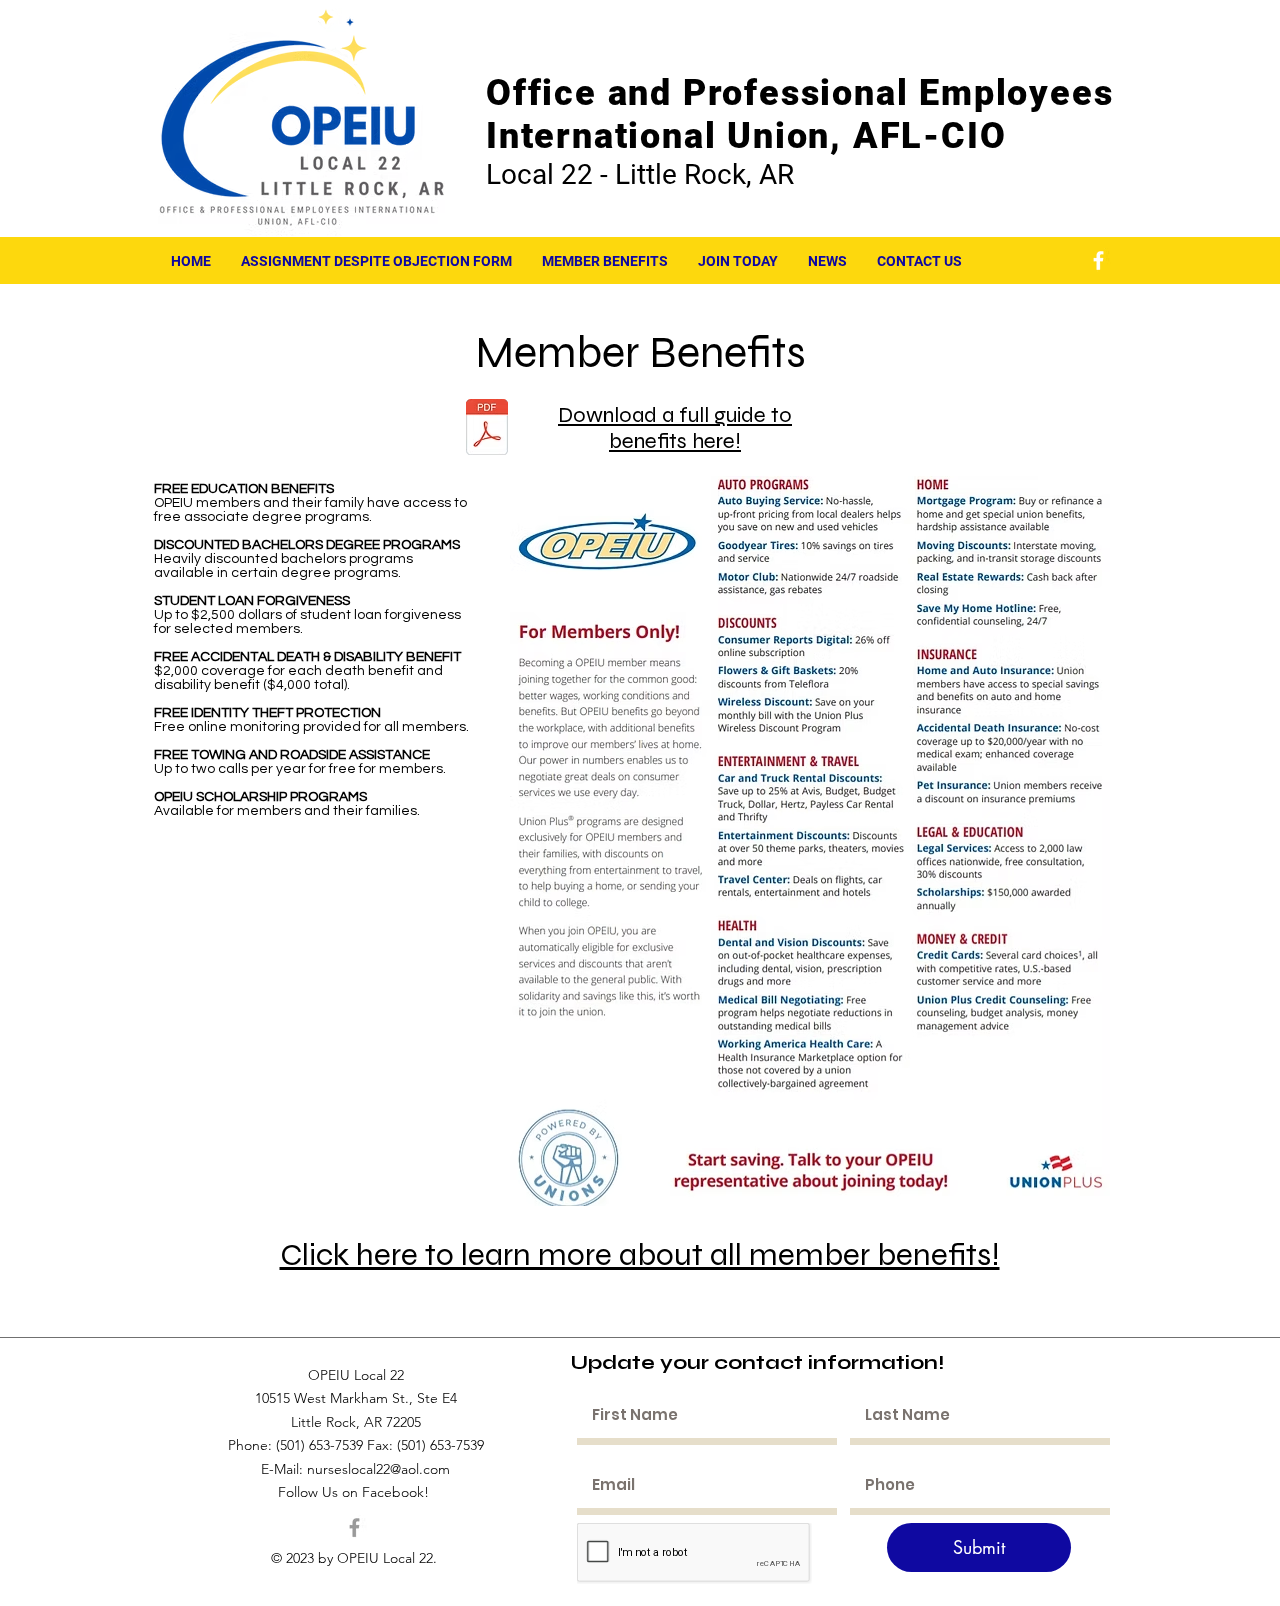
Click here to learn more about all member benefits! (640, 1254)
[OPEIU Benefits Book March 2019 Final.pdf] (487, 429)
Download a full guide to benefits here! (675, 428)
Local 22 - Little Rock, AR (640, 174)
